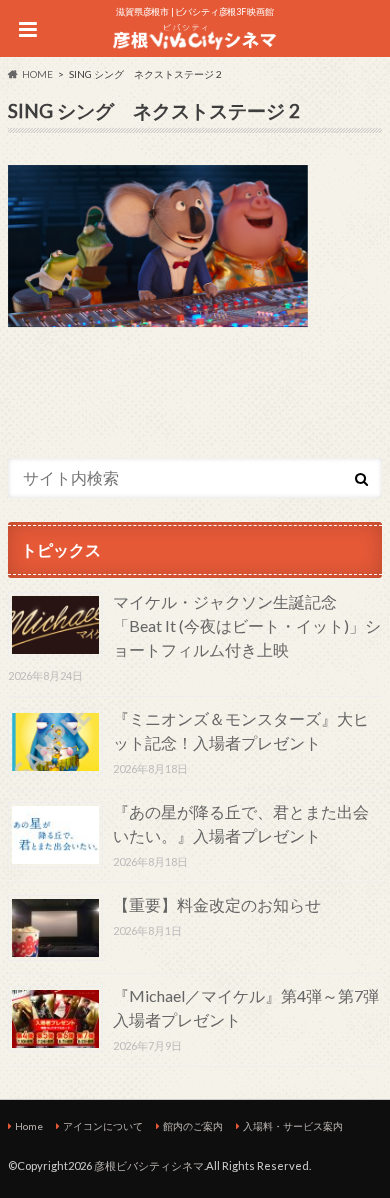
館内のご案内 (193, 1126)
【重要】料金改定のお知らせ (217, 904)
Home (29, 1126)
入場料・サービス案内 (293, 1126)
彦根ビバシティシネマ (149, 1165)
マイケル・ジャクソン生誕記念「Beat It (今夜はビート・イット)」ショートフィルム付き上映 (247, 625)
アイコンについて (103, 1126)
